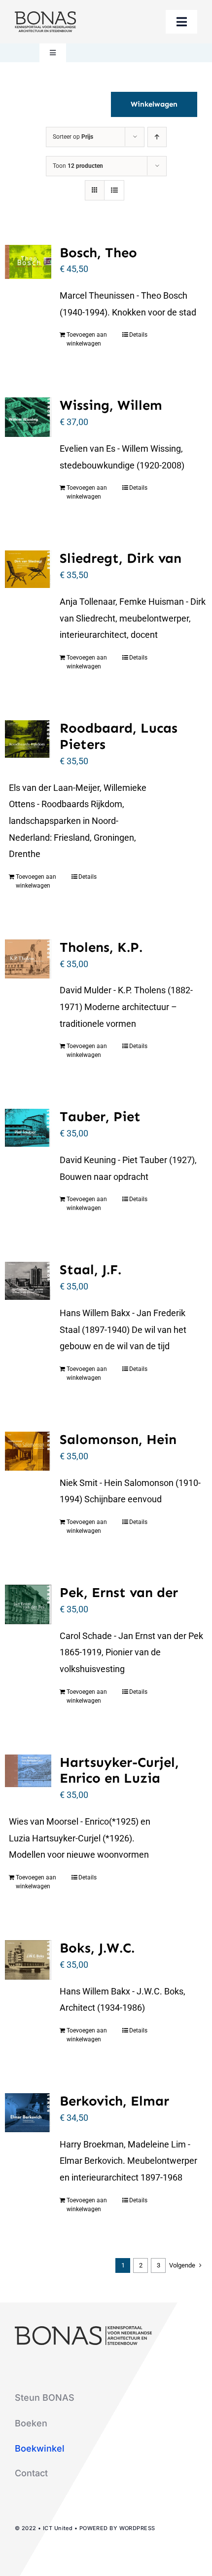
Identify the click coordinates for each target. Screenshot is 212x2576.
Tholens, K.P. (101, 947)
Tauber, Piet (100, 1116)
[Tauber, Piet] (28, 1128)
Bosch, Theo (98, 253)
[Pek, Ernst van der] (28, 1604)
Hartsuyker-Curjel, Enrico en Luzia (119, 1770)
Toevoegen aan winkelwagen (87, 339)
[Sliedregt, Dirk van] (28, 569)
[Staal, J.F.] (28, 1281)
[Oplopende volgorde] (157, 137)
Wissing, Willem (111, 405)
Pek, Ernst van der (119, 1592)
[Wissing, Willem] (28, 417)
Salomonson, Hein (118, 1439)
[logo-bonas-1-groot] (45, 16)
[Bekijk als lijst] (114, 190)
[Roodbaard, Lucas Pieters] (28, 739)
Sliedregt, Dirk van (121, 558)
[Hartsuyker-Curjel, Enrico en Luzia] (28, 1771)
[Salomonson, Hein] (28, 1451)
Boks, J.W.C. (97, 1948)
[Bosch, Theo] (28, 262)
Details (138, 335)
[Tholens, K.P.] (28, 959)
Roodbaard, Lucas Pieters (119, 736)
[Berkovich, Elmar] (28, 2113)
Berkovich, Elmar (114, 2101)
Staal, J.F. (90, 1269)
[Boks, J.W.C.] (28, 1960)
